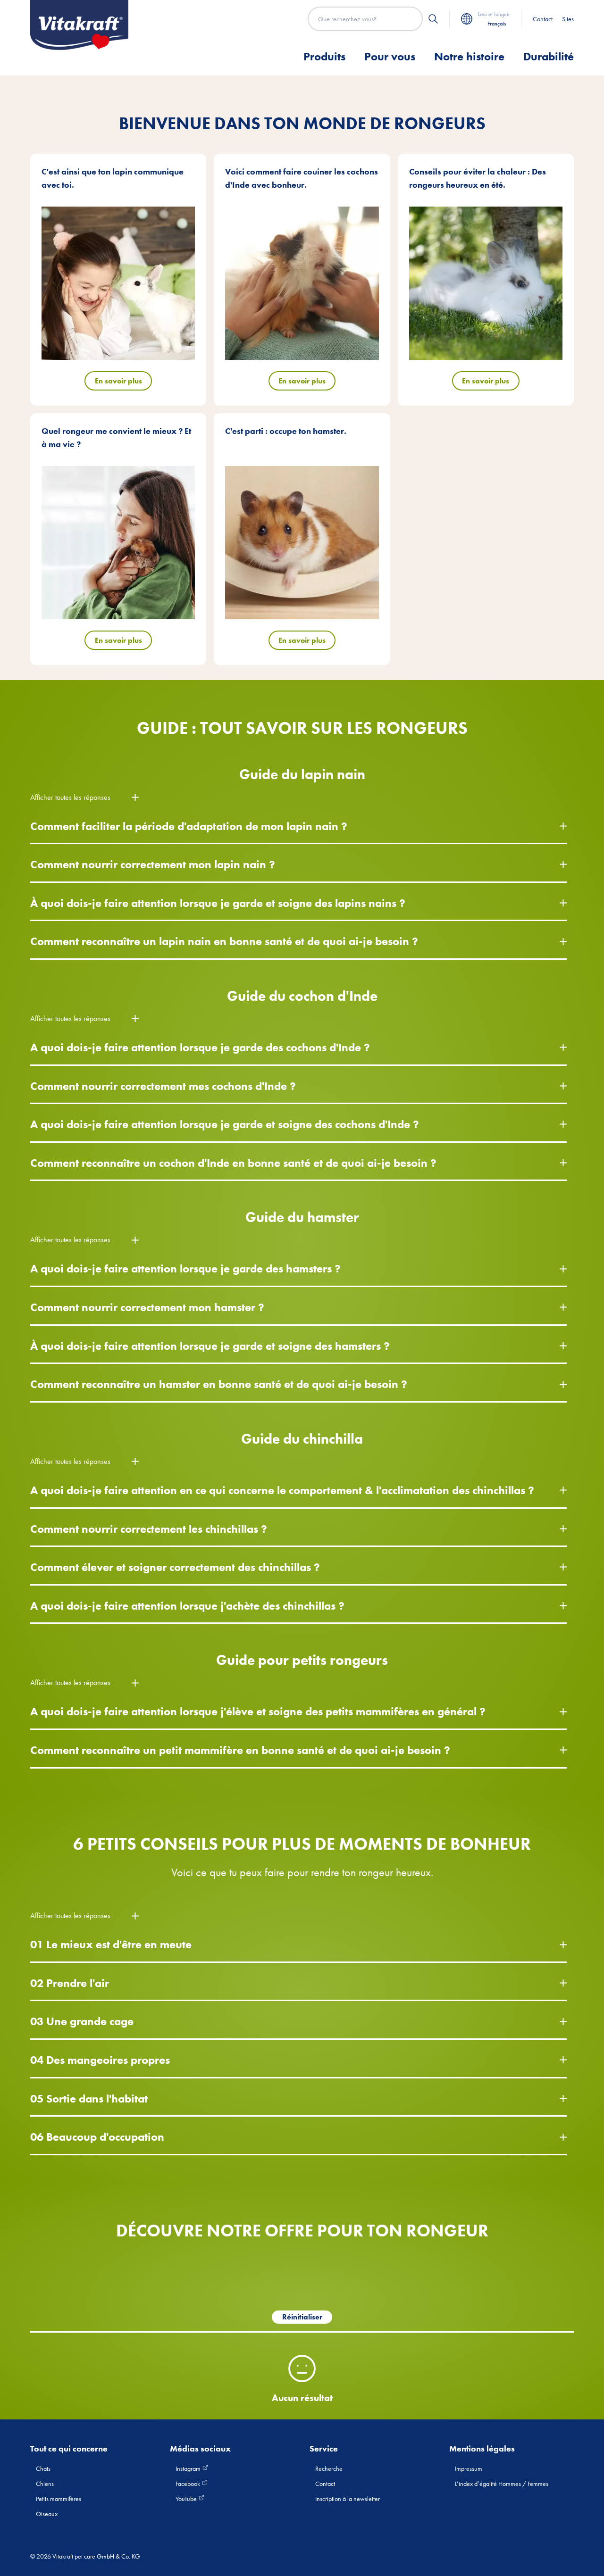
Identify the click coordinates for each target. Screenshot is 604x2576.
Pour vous (390, 56)
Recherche (329, 2468)
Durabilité (549, 56)
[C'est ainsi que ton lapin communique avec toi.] (118, 283)
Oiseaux (47, 2514)
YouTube (187, 2499)
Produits (324, 56)
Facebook (189, 2484)
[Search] (433, 19)
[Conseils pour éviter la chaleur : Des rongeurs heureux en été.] (486, 283)
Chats (43, 2468)
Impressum (469, 2468)
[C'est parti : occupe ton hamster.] (302, 543)
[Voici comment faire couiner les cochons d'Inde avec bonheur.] (302, 283)
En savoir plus (118, 381)
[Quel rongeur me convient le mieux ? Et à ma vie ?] (118, 543)
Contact (543, 19)
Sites (568, 19)
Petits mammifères (59, 2499)
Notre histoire (469, 56)
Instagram (189, 2468)
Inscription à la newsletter (348, 2499)
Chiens (45, 2484)
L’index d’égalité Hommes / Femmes (502, 2484)
